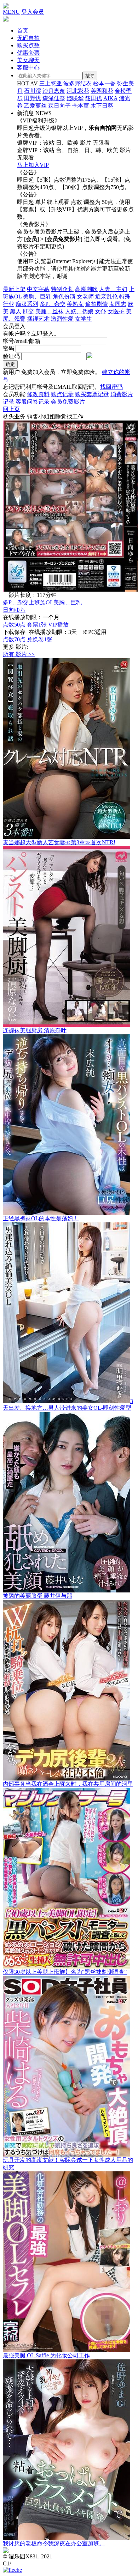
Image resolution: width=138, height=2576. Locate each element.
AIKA (110, 98)
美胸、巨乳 (37, 297)
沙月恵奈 (54, 91)
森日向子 (59, 106)
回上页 (11, 409)
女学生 (84, 319)
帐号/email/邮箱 (22, 341)
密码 (8, 348)
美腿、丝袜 (50, 311)
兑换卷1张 (40, 639)
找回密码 (111, 387)
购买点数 (28, 45)
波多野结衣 (77, 83)
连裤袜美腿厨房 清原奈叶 (35, 1030)
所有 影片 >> (19, 654)
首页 (23, 31)
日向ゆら (14, 610)
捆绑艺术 (38, 319)
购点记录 (62, 394)
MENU (11, 12)
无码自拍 (28, 38)
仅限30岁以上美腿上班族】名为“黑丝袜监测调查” (65, 1972)
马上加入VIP (33, 165)
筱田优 (93, 98)
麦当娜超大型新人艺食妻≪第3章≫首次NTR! (59, 842)
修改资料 (38, 394)
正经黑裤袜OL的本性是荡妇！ (41, 1218)
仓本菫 (81, 106)
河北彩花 (78, 91)
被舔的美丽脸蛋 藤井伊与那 (38, 1596)
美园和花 (102, 91)
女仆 (100, 311)
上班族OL (41, 602)
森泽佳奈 (54, 98)
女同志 (118, 304)
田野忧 (33, 98)
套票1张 (37, 625)
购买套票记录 (92, 394)
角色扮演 (64, 297)
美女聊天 (28, 60)
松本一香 (104, 83)
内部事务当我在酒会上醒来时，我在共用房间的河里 (68, 1784)
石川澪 (33, 91)
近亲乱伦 (107, 297)
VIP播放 (58, 625)
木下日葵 (102, 106)
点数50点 (14, 625)
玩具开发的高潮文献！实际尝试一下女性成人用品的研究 (68, 2164)
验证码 (11, 356)
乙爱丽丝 (35, 106)
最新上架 (14, 289)
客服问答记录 (33, 402)
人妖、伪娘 (79, 311)
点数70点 (14, 639)
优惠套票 (28, 53)
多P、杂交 (53, 304)
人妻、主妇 (113, 289)
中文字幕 (38, 289)
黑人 (16, 311)
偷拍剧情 (97, 304)
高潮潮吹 (86, 289)
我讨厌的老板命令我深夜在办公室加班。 (54, 2543)
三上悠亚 (51, 83)
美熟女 (75, 304)
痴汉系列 (27, 304)
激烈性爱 (62, 319)
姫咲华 (75, 98)
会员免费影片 (68, 402)
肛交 (28, 311)
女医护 (116, 311)
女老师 (85, 297)
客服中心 (28, 68)
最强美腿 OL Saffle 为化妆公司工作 (46, 2355)
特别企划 (62, 289)
